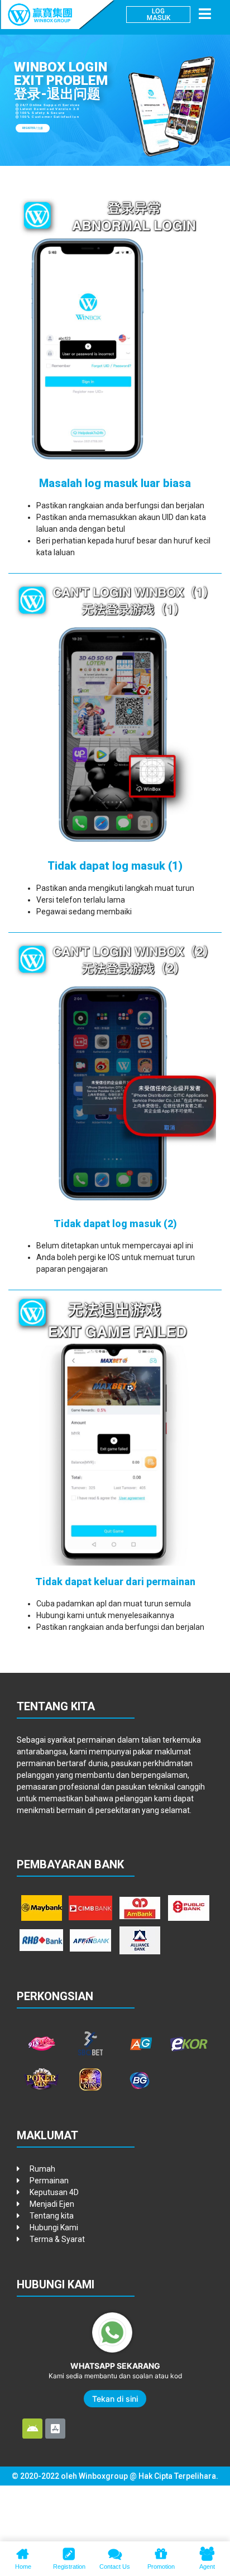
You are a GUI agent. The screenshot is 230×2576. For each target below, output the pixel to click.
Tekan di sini (115, 2399)
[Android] (32, 2429)
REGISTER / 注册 (33, 128)
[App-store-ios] (55, 2429)
